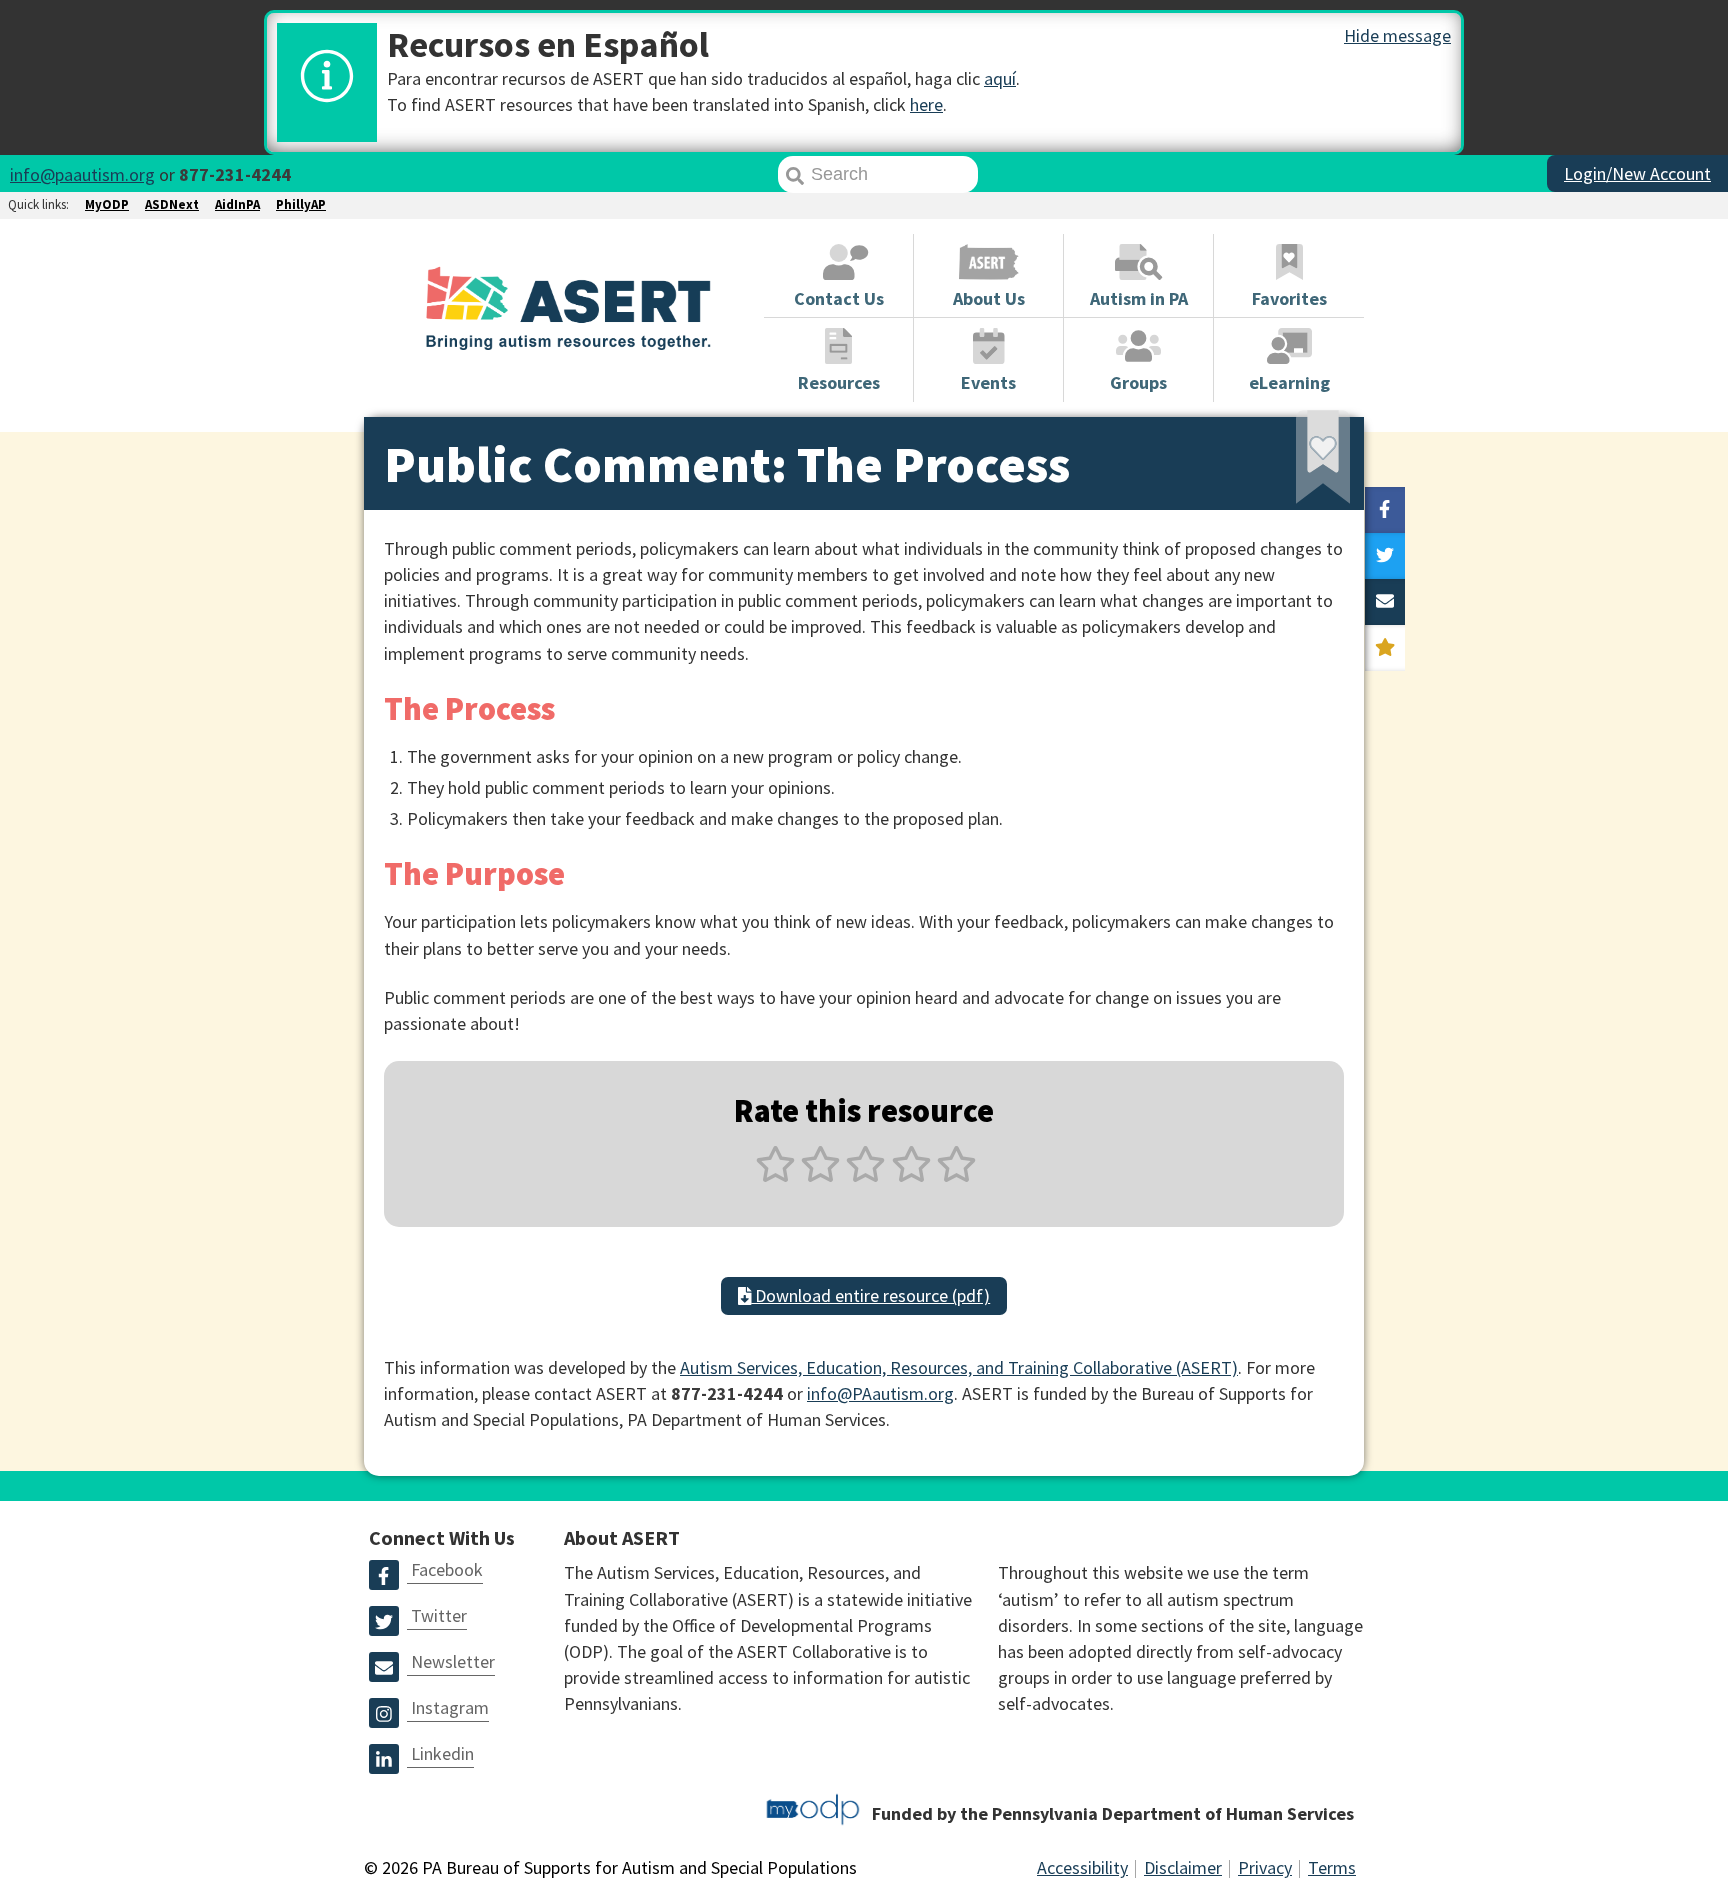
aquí (1000, 78)
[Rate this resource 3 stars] (865, 1175)
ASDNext (172, 204)
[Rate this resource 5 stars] (954, 1175)
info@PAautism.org (880, 1393)
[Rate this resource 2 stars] (820, 1175)
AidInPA (237, 204)
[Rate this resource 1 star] (775, 1175)
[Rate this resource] (1385, 648)
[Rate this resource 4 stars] (911, 1175)
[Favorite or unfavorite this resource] (1296, 463)
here (926, 104)
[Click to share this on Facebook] (1385, 510)
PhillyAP (301, 204)
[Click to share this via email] (1385, 602)
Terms (1332, 1867)
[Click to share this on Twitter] (1385, 556)
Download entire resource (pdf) (870, 1295)
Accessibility (1082, 1867)
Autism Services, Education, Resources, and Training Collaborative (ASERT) (959, 1367)
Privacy (1265, 1867)
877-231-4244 (235, 174)
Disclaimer (1183, 1867)
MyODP (107, 204)
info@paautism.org (82, 174)
